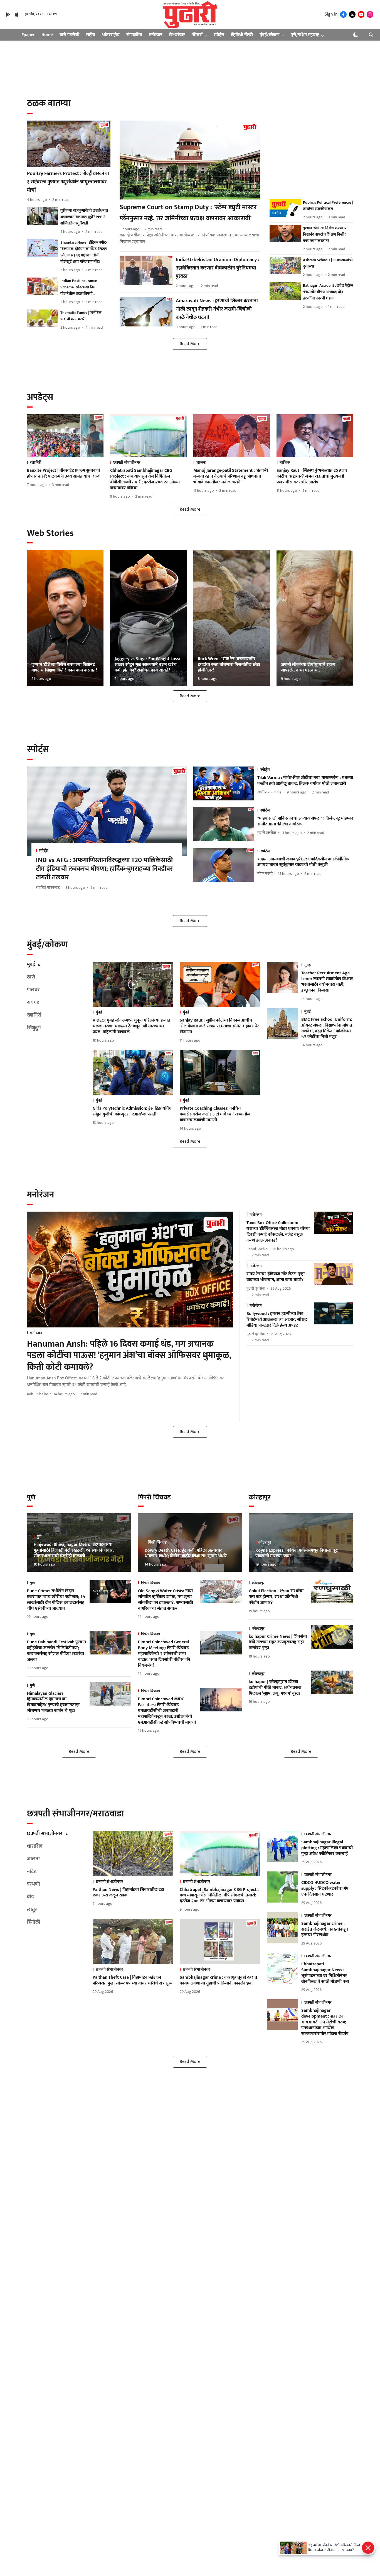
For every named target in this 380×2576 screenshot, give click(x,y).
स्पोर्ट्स (219, 35)
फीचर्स (197, 35)
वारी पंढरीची (69, 35)
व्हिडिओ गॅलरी (242, 35)
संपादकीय (134, 35)
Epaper (28, 35)
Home (47, 35)
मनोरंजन (156, 35)
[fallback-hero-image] (69, 144)
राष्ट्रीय (91, 35)
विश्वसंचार (177, 35)
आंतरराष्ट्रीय (111, 35)
